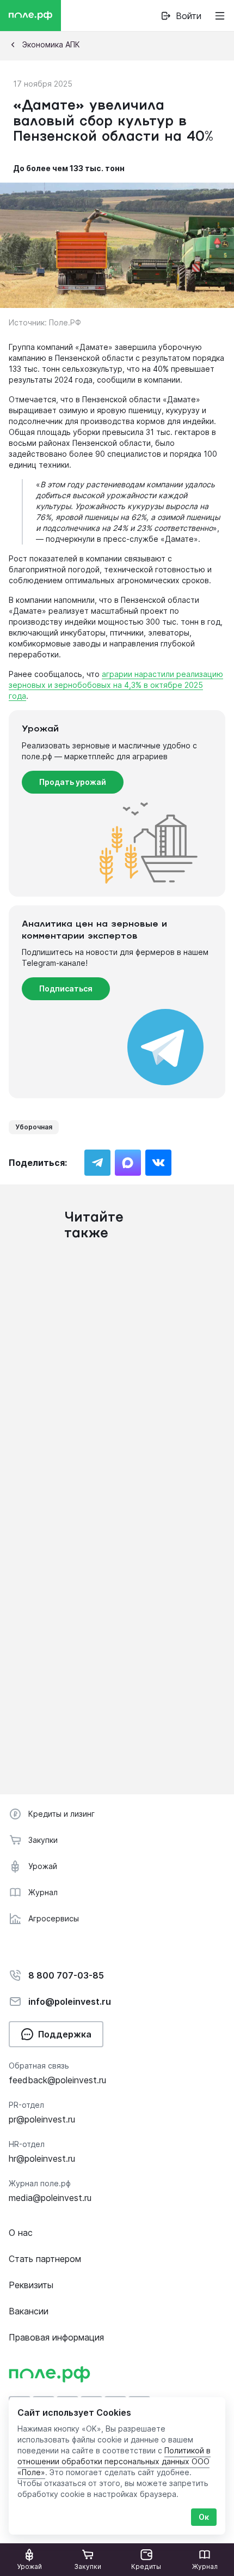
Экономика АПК (51, 44)
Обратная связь (39, 2066)
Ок (204, 2517)
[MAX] (128, 1163)
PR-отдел (26, 2105)
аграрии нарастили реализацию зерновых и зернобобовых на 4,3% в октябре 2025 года (116, 685)
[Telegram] (97, 1163)
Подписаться (66, 988)
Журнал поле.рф (40, 2183)
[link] (114, 2461)
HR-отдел (27, 2144)
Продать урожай (73, 782)
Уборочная (34, 1127)
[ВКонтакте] (158, 1163)
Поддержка (65, 2034)
